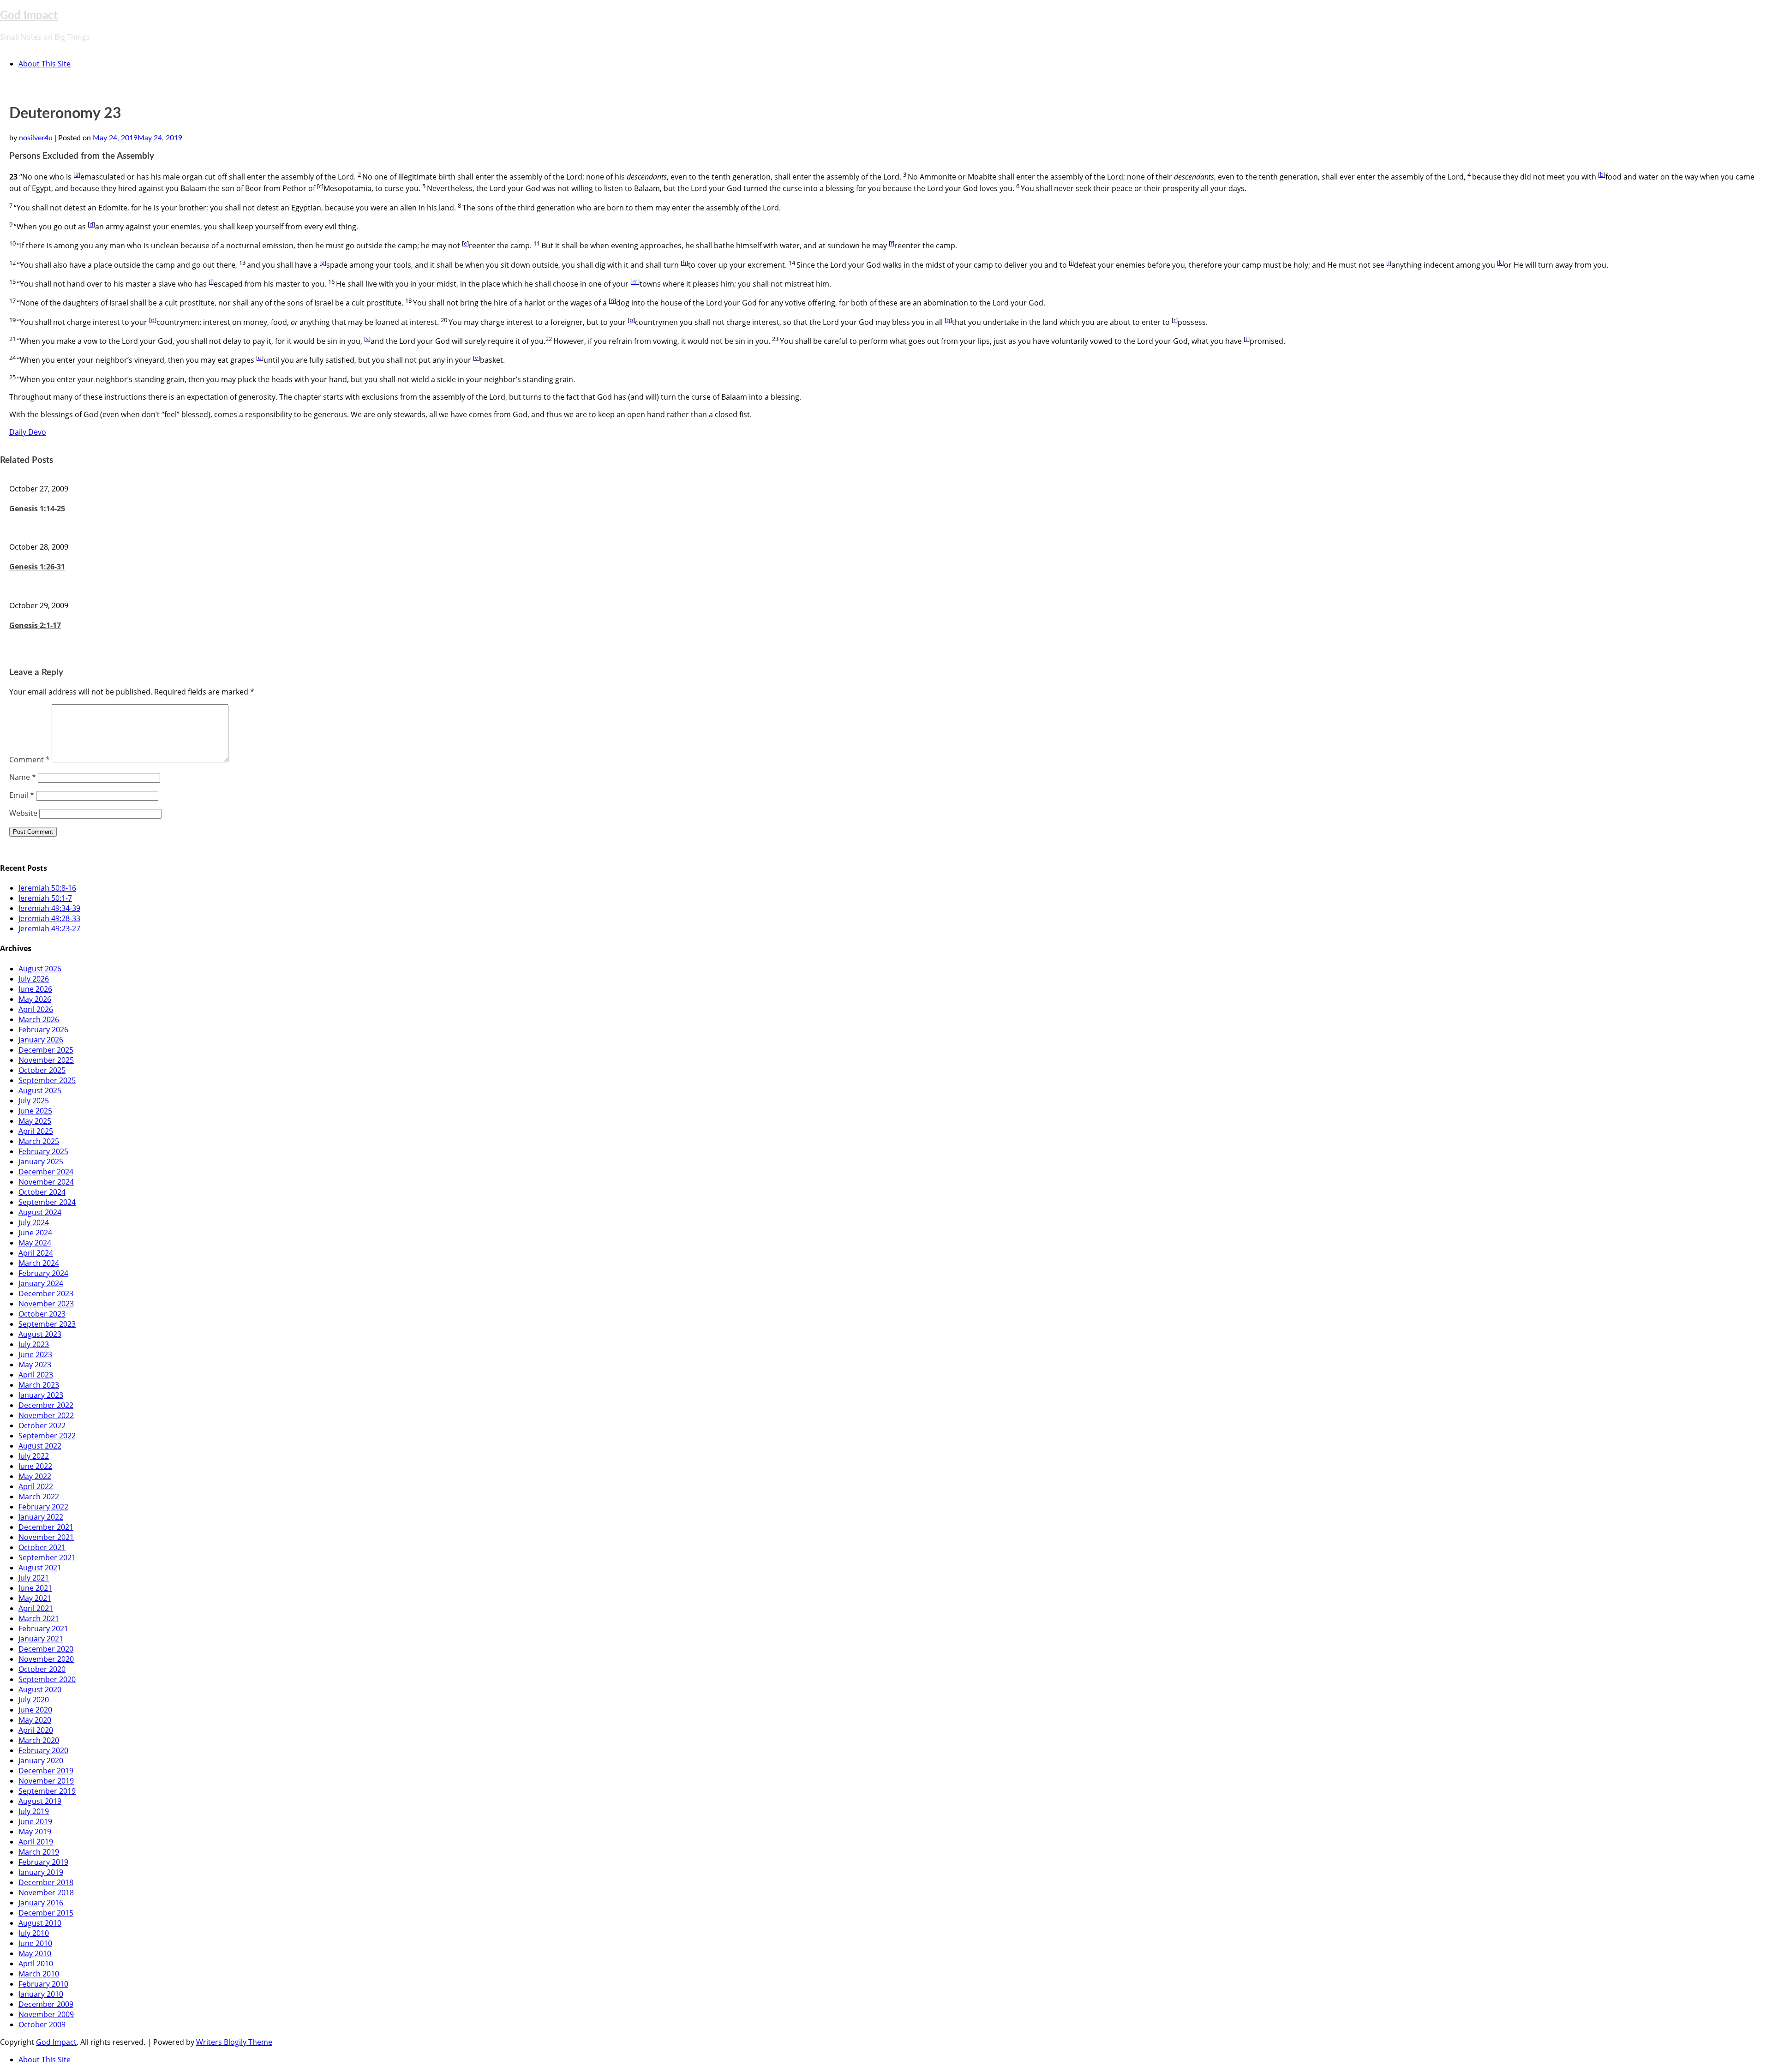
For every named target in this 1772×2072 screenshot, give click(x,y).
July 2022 (34, 1456)
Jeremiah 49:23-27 (49, 928)
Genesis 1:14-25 (37, 509)
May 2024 (35, 1243)
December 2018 (46, 1882)
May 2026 (35, 999)
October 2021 (42, 1547)
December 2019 (46, 1771)
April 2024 (36, 1253)
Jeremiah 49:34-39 (49, 908)
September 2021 (47, 1557)
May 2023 (35, 1365)
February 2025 (43, 1151)
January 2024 (41, 1283)
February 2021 (43, 1629)
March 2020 (39, 1740)
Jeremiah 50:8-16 (47, 888)
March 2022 (39, 1497)
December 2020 (46, 1649)
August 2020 (40, 1689)
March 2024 (39, 1263)
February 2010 (43, 1984)
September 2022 (47, 1436)
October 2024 (42, 1192)
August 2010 (40, 1923)
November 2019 (46, 1781)
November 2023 (46, 1304)
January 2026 (41, 1040)
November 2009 (46, 2014)
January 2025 (41, 1162)
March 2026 (39, 1019)
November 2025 (46, 1060)
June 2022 (35, 1466)
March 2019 (39, 1852)
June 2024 (35, 1233)
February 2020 (43, 1750)
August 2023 (40, 1334)
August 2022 (40, 1446)
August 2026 (40, 969)
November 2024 (46, 1182)
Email (22, 795)
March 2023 (39, 1385)
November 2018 (46, 1892)
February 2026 (43, 1030)
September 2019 (47, 1791)
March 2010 (39, 1974)
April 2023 (36, 1375)
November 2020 (46, 1659)
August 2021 (40, 1568)
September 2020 (47, 1679)
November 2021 (46, 1537)
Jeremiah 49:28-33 (49, 918)
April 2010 (36, 1964)
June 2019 (35, 1821)
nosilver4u (36, 138)
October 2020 (42, 1669)
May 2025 (35, 1121)
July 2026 (34, 979)
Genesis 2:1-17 (35, 625)
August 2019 (40, 1801)
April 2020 (36, 1730)
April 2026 (36, 1009)
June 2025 (35, 1111)
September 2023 (47, 1324)
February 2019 (43, 1862)
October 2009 (42, 2024)
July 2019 (34, 1811)
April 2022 (36, 1486)
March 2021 (39, 1618)
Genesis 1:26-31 (37, 567)
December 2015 (46, 1913)
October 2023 (42, 1314)
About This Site (45, 64)
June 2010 (35, 1943)
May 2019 (35, 1832)
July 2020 (34, 1700)
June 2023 (35, 1354)
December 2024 (46, 1172)
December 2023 (46, 1294)
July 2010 (34, 1933)
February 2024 (43, 1273)
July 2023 (34, 1344)
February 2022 (43, 1507)
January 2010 (41, 1994)
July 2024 (34, 1222)
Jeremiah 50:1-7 (45, 898)
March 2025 (39, 1141)
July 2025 (34, 1101)
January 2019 (41, 1872)
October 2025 (42, 1070)
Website (23, 813)
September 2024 (47, 1202)
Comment (30, 760)
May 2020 (35, 1720)
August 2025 (40, 1090)
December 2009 (46, 2004)
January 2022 (41, 1517)
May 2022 (35, 1476)
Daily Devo (28, 432)
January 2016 (41, 1903)
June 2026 (35, 989)
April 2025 (36, 1131)
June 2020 (35, 1710)
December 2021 (46, 1527)
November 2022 (46, 1415)
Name (23, 777)
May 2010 (35, 1953)
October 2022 (42, 1425)
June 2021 (35, 1588)
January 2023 (41, 1395)
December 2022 (46, 1405)
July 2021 (34, 1578)
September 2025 (47, 1080)
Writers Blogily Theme (234, 2042)
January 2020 (41, 1761)
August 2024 (40, 1212)
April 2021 (36, 1608)
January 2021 (41, 1639)
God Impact (29, 16)
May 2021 (35, 1598)
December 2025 (46, 1050)
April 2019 (36, 1842)
